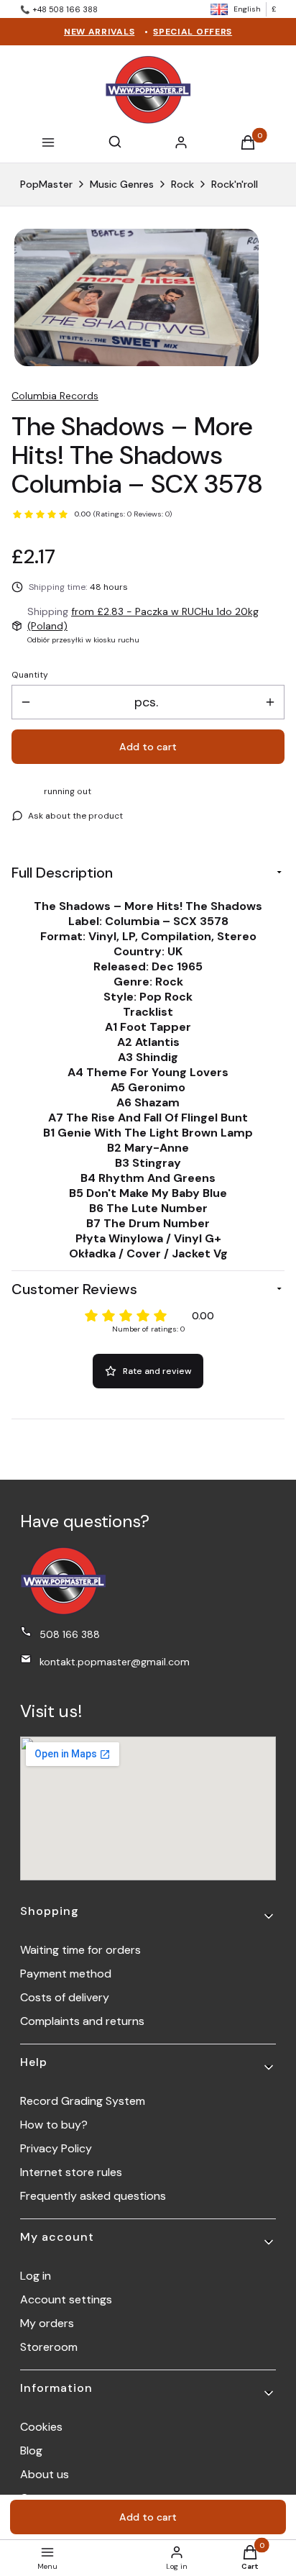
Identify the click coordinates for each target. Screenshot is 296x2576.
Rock (182, 184)
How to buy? (54, 2125)
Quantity (30, 675)
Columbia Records (55, 396)
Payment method (66, 1974)
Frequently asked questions (93, 2196)
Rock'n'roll (235, 184)
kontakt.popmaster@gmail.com (115, 1662)
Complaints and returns (82, 2021)
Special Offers (193, 32)
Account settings (66, 2299)
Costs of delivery (65, 1997)
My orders (47, 2323)
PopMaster (46, 184)
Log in (36, 2276)
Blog (31, 2450)
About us (45, 2474)
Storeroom (49, 2347)
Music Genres (122, 184)
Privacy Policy (56, 2148)
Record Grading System (83, 2101)
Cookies (41, 2427)
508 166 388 (70, 1634)
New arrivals (99, 32)
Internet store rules (71, 2172)
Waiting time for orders (80, 1950)
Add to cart (148, 747)
